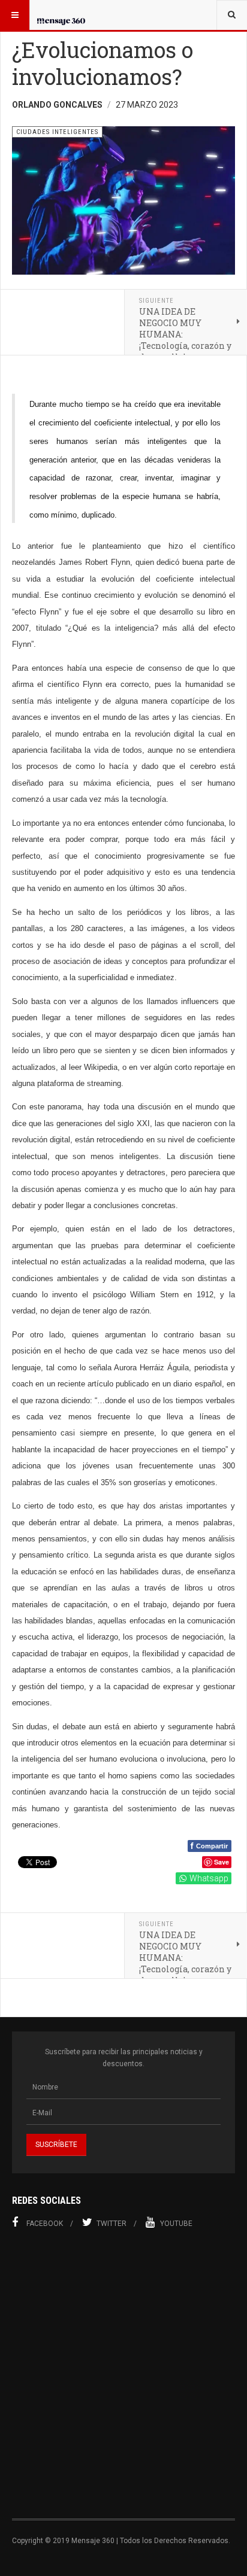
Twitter (112, 2224)
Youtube (176, 2224)
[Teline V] (61, 15)
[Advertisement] (123, 2381)
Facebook (45, 2224)
